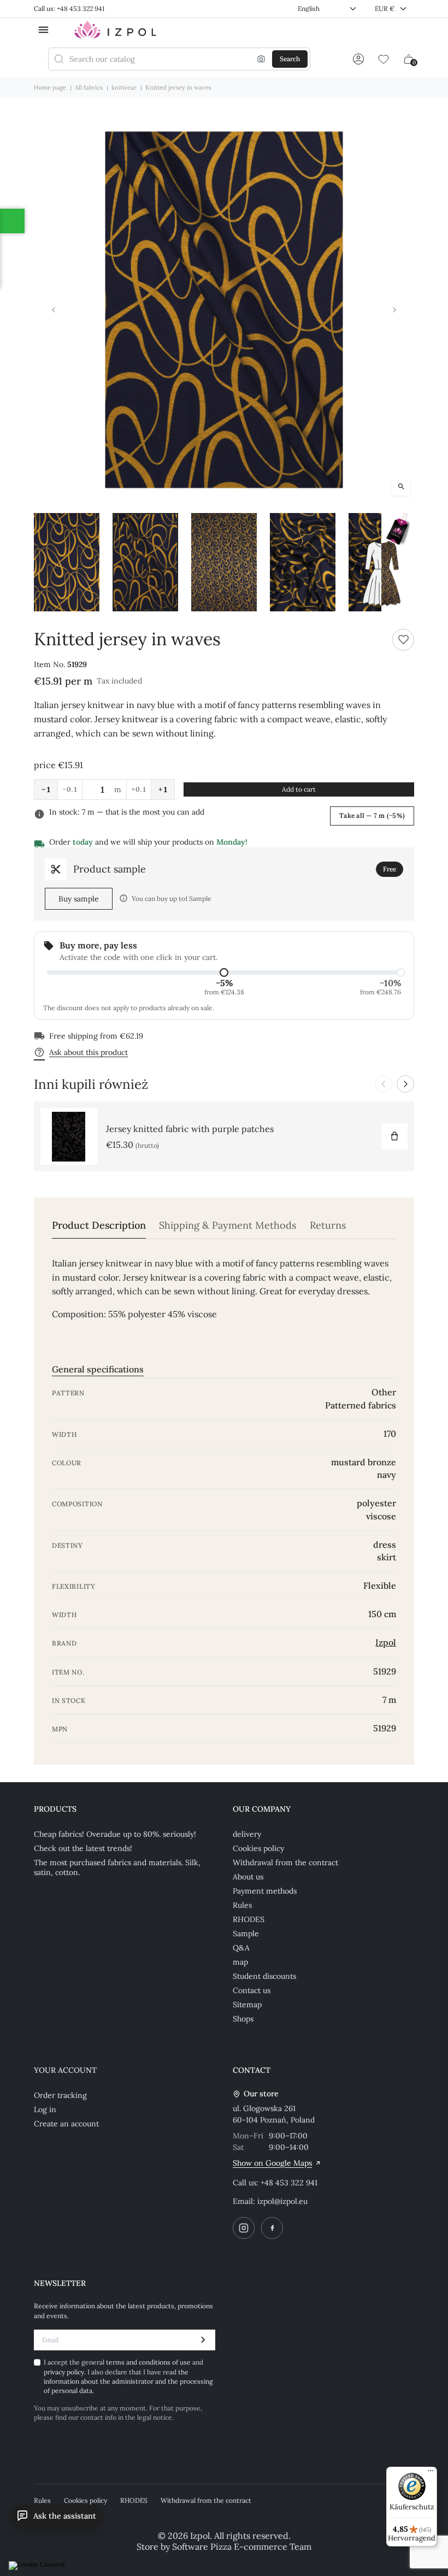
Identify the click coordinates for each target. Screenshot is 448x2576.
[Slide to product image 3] (224, 562)
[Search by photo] (261, 59)
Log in (45, 2109)
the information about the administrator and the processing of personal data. (128, 2382)
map (240, 1962)
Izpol (386, 1642)
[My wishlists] (384, 59)
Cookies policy (258, 1848)
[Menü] (431, 2473)
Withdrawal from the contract (285, 1862)
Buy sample (79, 899)
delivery (247, 1834)
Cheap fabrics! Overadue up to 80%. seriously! (115, 1834)
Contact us (252, 1990)
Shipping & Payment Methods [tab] (228, 1225)
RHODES (249, 1919)
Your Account (65, 2070)
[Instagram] (244, 2228)
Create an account (66, 2124)
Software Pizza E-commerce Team (242, 2546)
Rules (242, 1905)
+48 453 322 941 (289, 2183)
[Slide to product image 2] (145, 562)
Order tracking (60, 2095)
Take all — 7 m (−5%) (372, 815)
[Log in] (358, 59)
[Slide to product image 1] (67, 562)
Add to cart (299, 789)
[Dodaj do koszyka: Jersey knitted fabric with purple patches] (394, 1136)
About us (248, 1877)
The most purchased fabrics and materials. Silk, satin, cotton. (117, 1867)
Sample (246, 1934)
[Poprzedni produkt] (384, 1084)
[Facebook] (272, 2228)
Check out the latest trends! (83, 1848)
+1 (163, 789)
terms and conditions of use (149, 2362)
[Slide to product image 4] (303, 562)
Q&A (241, 1948)
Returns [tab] (328, 1225)
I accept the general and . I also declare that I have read (128, 2376)
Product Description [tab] (99, 1225)
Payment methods (265, 1891)
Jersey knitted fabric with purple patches (190, 1129)
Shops (243, 2019)
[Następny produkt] (405, 1084)
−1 (46, 789)
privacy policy (64, 2372)
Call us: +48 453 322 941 (69, 8)
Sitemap (247, 2005)
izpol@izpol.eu (282, 2201)
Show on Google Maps (272, 2163)
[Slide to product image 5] (381, 562)
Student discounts (264, 1976)
